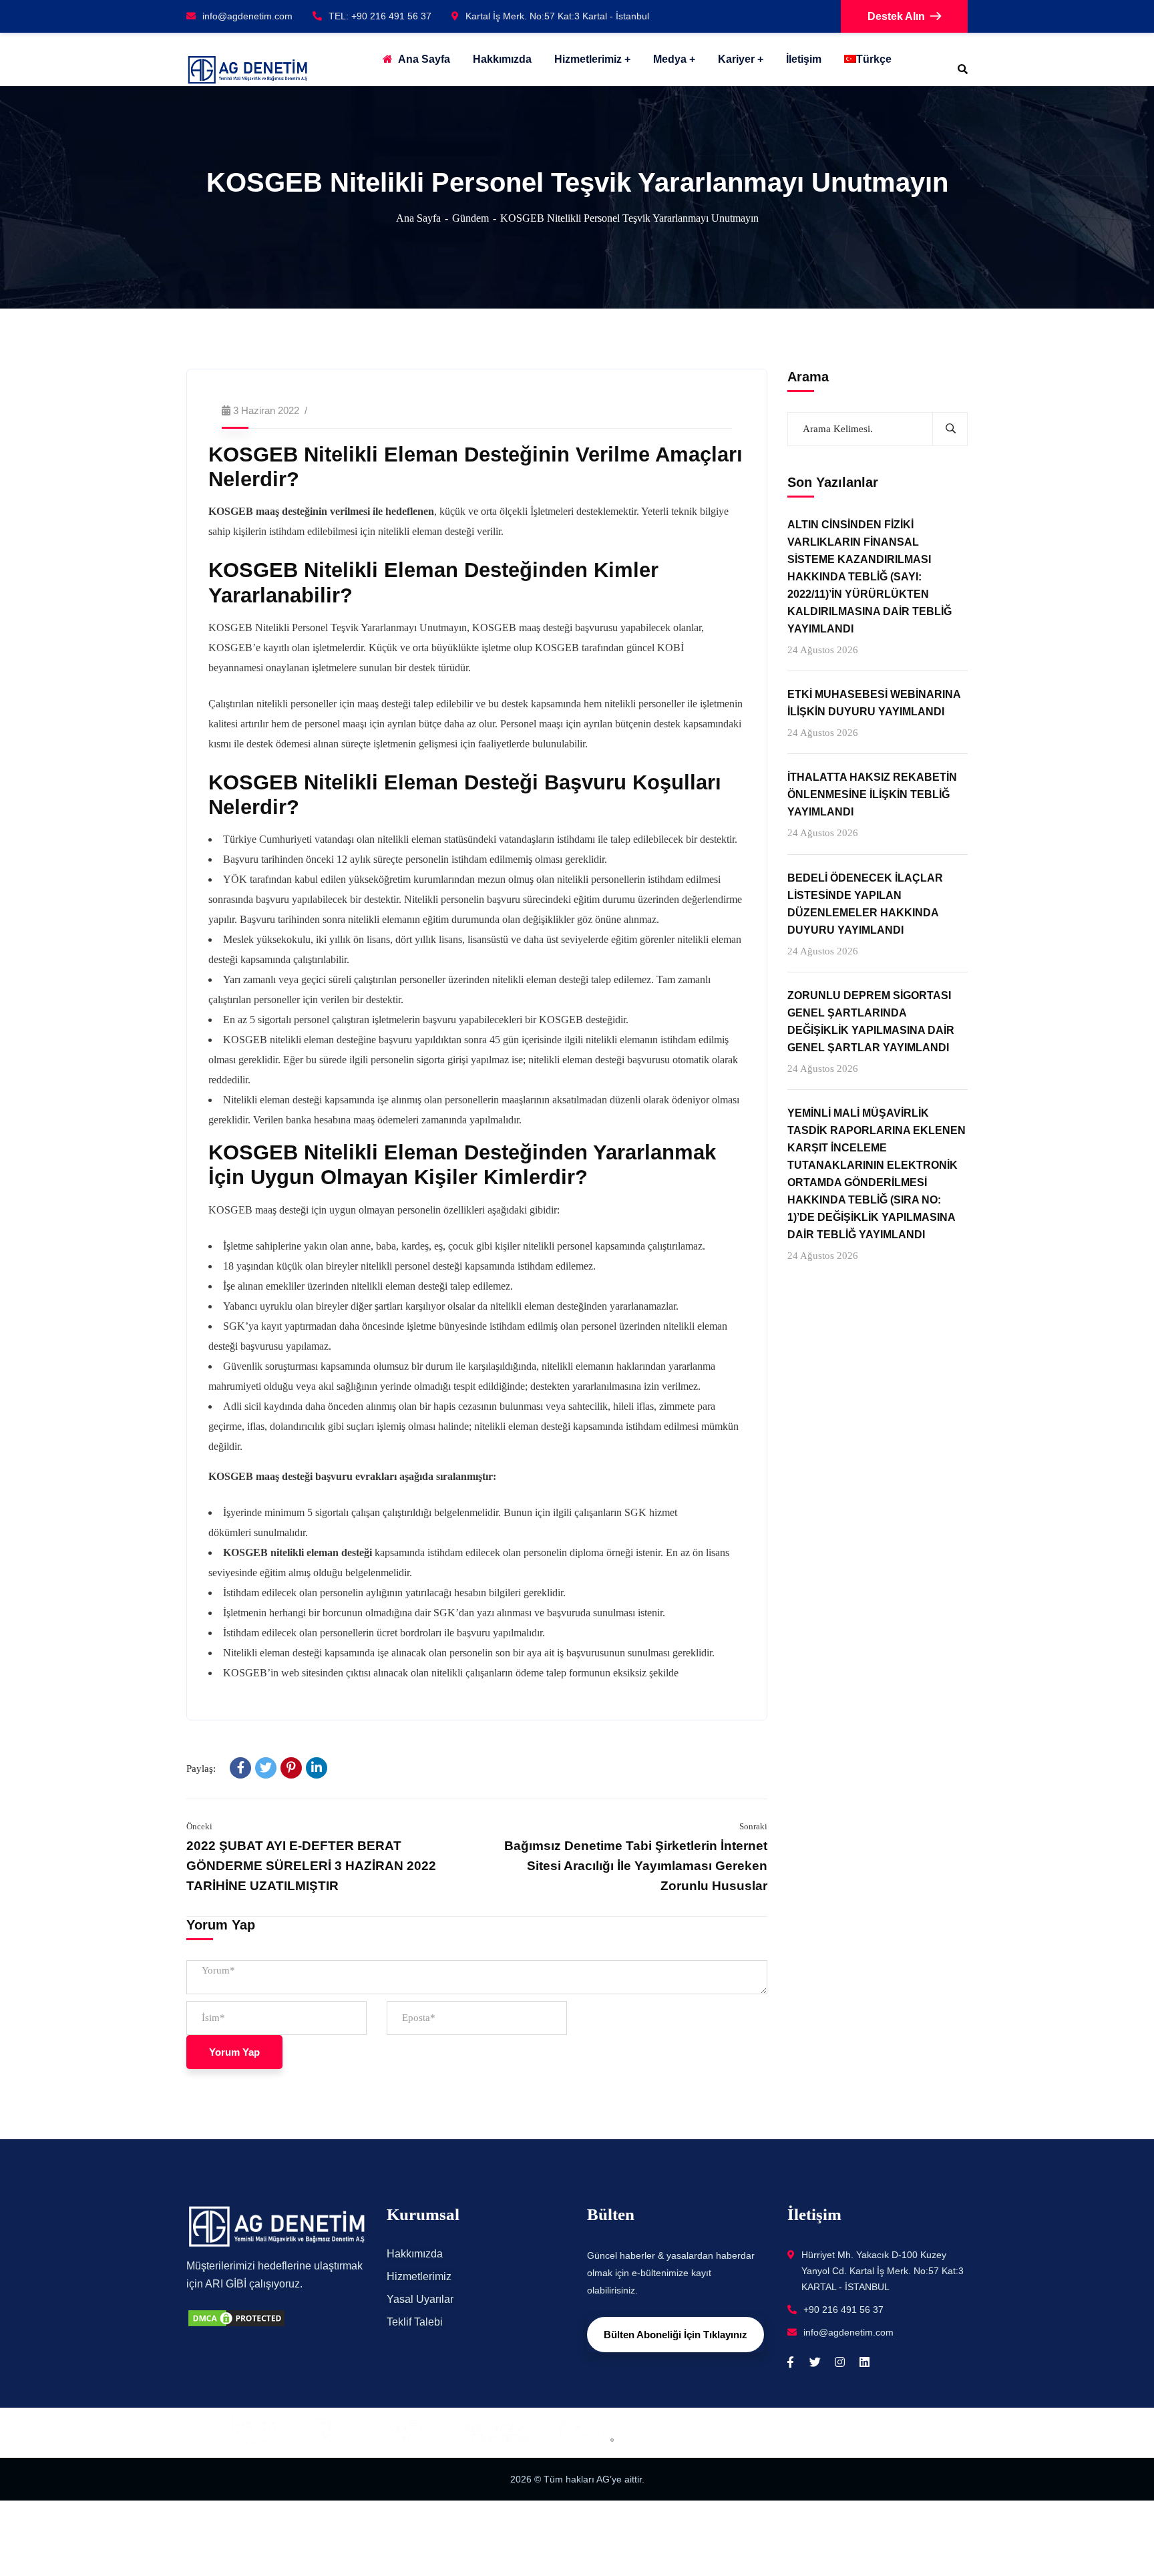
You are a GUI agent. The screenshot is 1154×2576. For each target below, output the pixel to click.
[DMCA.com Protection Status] (236, 2317)
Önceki (199, 1826)
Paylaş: (201, 1769)
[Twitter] (266, 1768)
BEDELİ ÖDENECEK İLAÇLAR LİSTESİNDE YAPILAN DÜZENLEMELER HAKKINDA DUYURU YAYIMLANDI (865, 903)
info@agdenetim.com (247, 16)
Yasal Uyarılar (420, 2299)
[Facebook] (240, 1768)
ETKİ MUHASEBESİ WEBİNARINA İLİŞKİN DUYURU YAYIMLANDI (874, 703)
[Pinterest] (291, 1768)
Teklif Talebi (415, 2322)
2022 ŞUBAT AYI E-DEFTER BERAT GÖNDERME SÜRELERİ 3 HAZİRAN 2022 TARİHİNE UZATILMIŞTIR (311, 1866)
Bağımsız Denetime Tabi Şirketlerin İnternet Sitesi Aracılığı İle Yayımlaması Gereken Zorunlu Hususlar (636, 1866)
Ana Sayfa (418, 218)
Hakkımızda (415, 2254)
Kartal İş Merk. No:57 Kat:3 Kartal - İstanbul (557, 16)
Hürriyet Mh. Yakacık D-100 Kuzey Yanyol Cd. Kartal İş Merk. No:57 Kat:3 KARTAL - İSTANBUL (883, 2271)
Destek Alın (896, 16)
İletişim (804, 59)
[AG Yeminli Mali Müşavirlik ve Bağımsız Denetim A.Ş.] (247, 70)
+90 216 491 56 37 (843, 2310)
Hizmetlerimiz (588, 59)
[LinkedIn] (317, 1768)
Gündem (470, 218)
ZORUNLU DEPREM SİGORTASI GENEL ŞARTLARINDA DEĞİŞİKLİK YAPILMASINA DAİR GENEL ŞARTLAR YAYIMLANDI (871, 1022)
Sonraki (753, 1826)
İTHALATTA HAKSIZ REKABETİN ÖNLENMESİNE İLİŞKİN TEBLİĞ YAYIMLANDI (872, 794)
